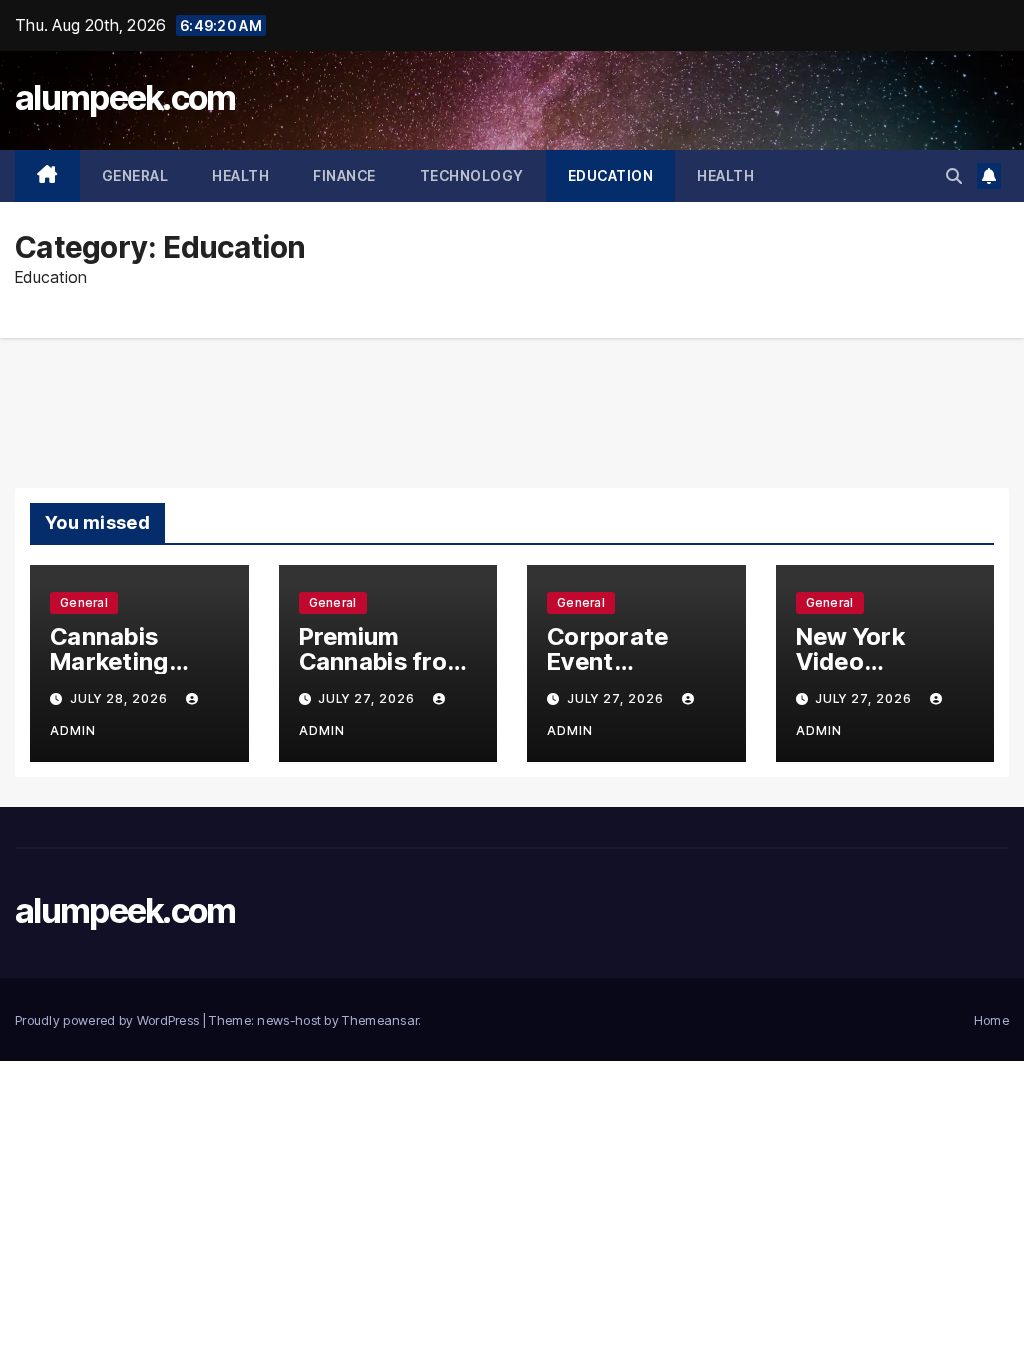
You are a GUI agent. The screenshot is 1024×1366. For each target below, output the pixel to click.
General (135, 175)
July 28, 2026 (121, 698)
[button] (954, 176)
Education (611, 175)
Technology (472, 175)
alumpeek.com (125, 97)
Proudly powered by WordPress (109, 1020)
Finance (344, 175)
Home (991, 1020)
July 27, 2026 (368, 698)
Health (240, 175)
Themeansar (380, 1020)
